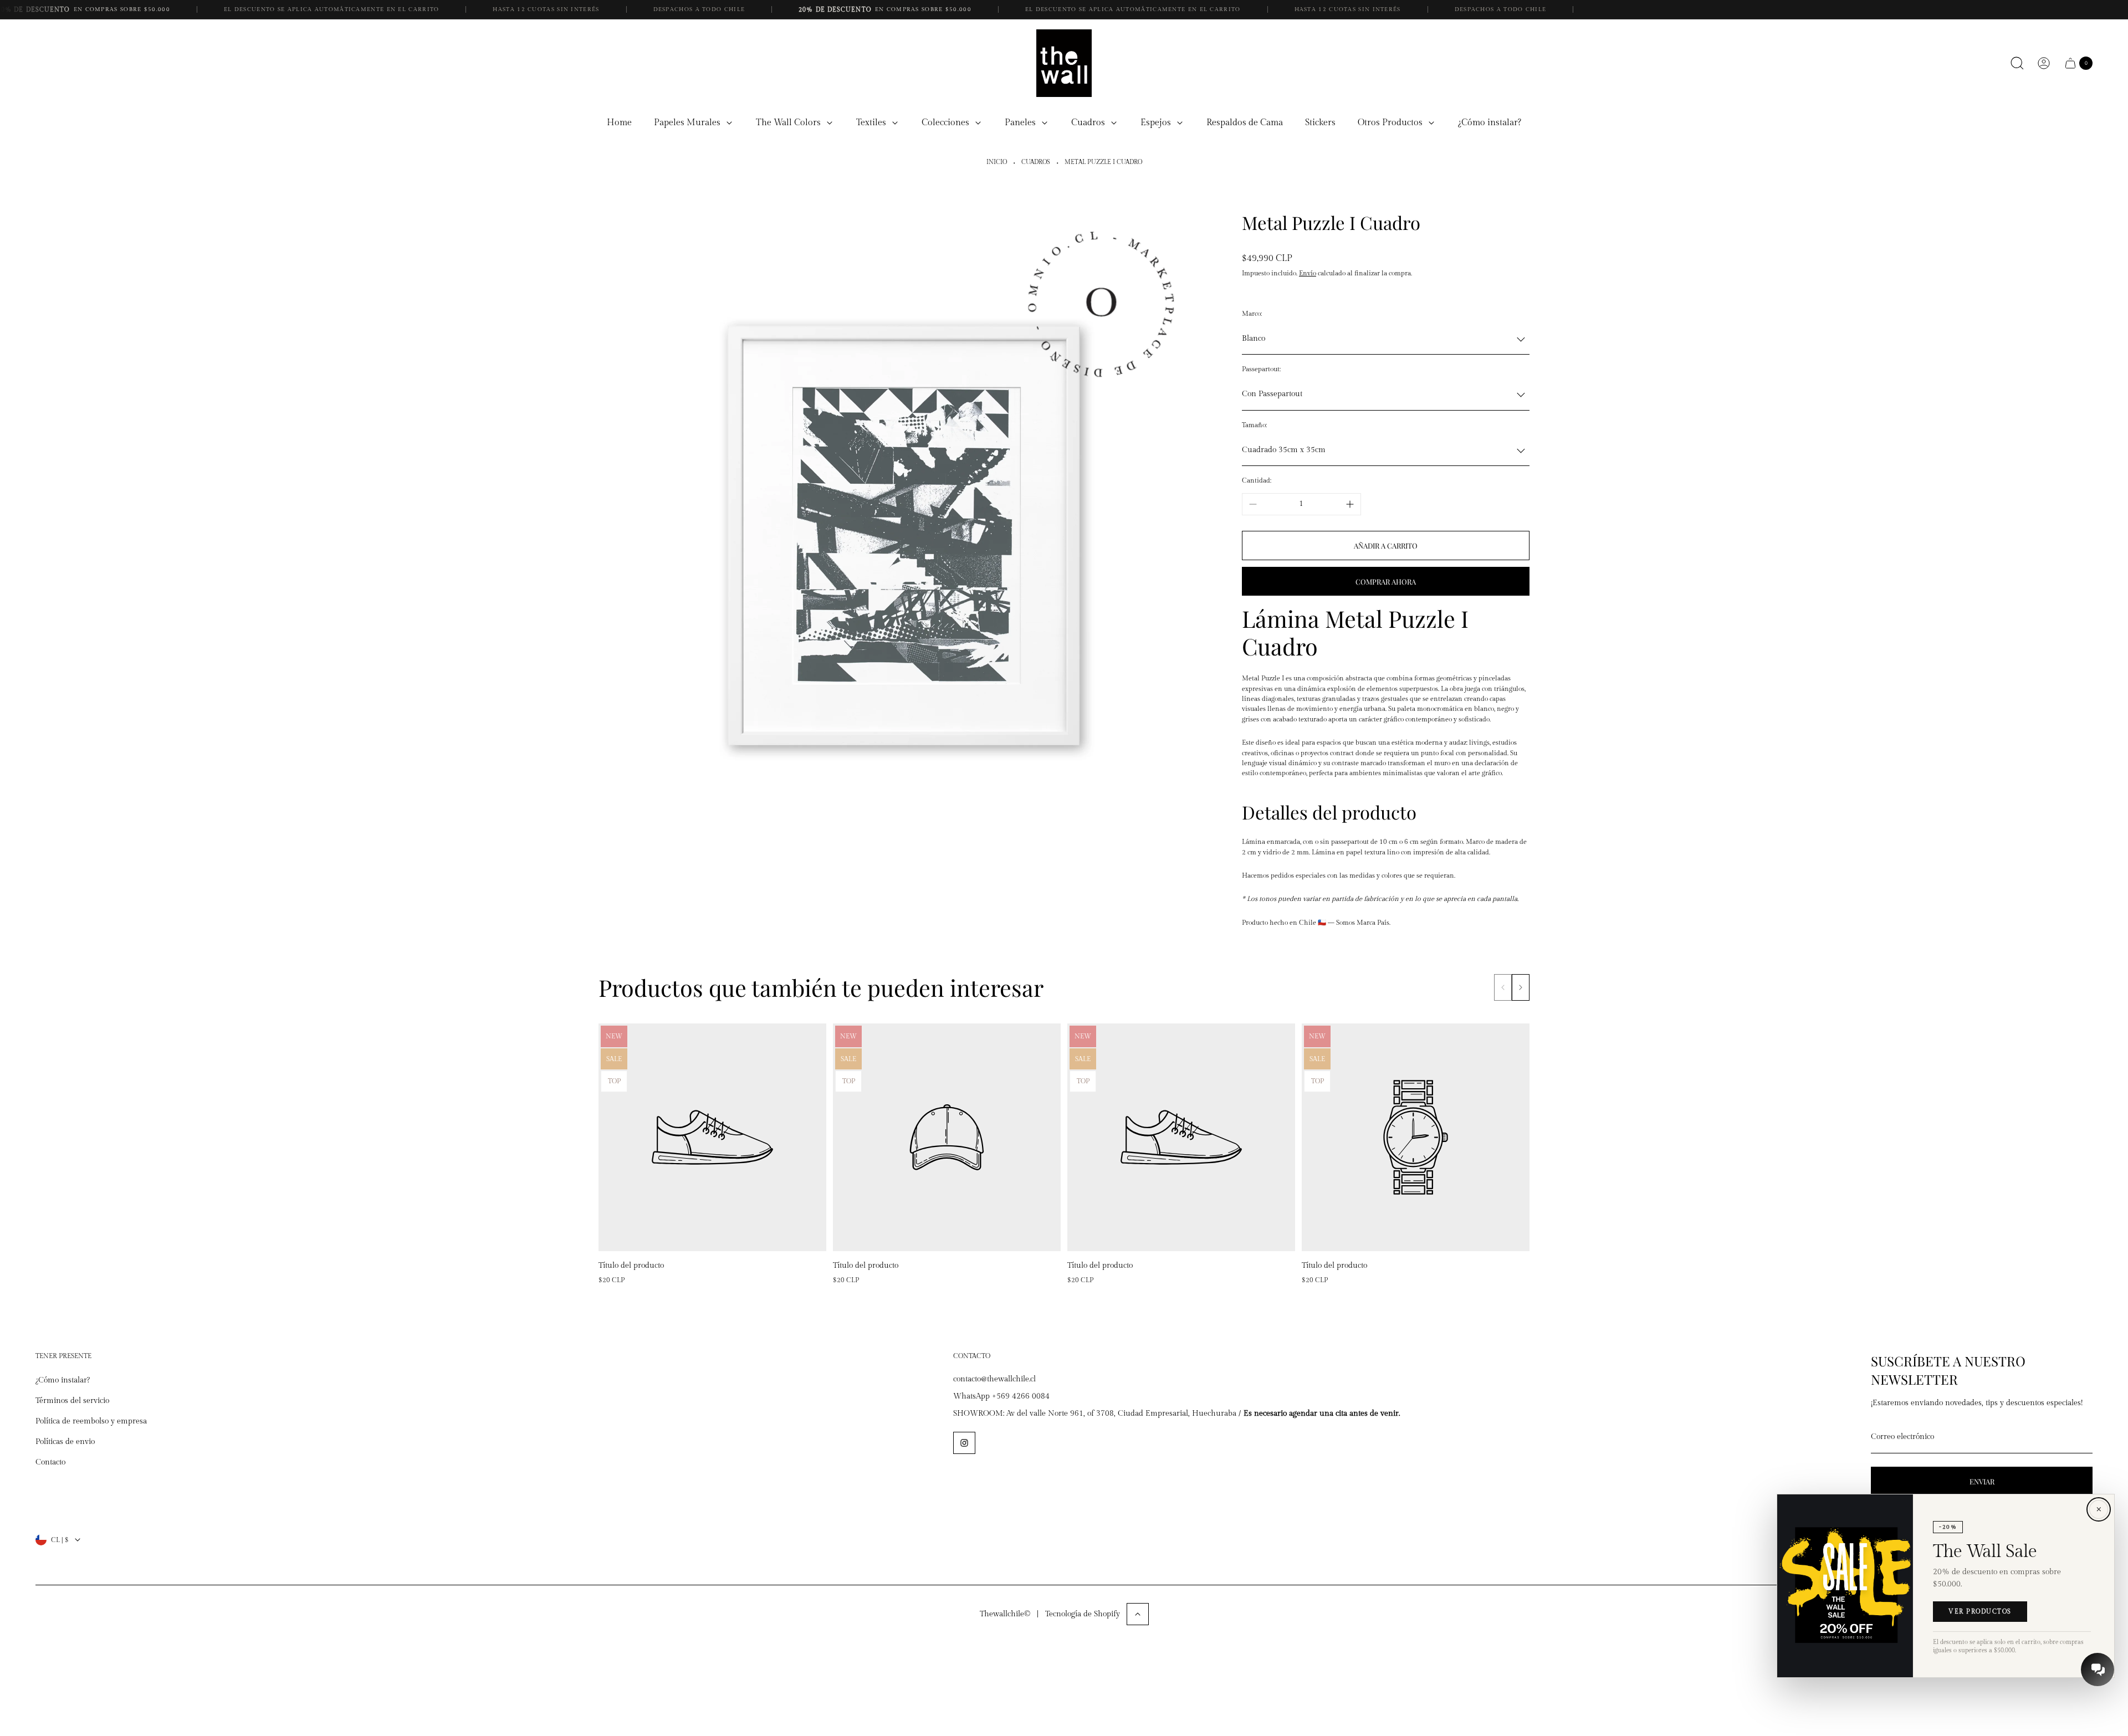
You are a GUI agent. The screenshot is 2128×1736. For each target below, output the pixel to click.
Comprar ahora (1386, 582)
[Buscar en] (2017, 63)
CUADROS (1036, 162)
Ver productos (1980, 1612)
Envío (1308, 273)
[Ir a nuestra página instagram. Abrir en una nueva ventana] (964, 1443)
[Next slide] (1521, 987)
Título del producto (631, 1266)
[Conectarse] (2044, 63)
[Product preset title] (712, 1137)
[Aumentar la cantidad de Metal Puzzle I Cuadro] (1350, 504)
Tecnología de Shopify (1083, 1614)
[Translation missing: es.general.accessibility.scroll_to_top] (1138, 1614)
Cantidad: (1257, 480)
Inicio (997, 162)
